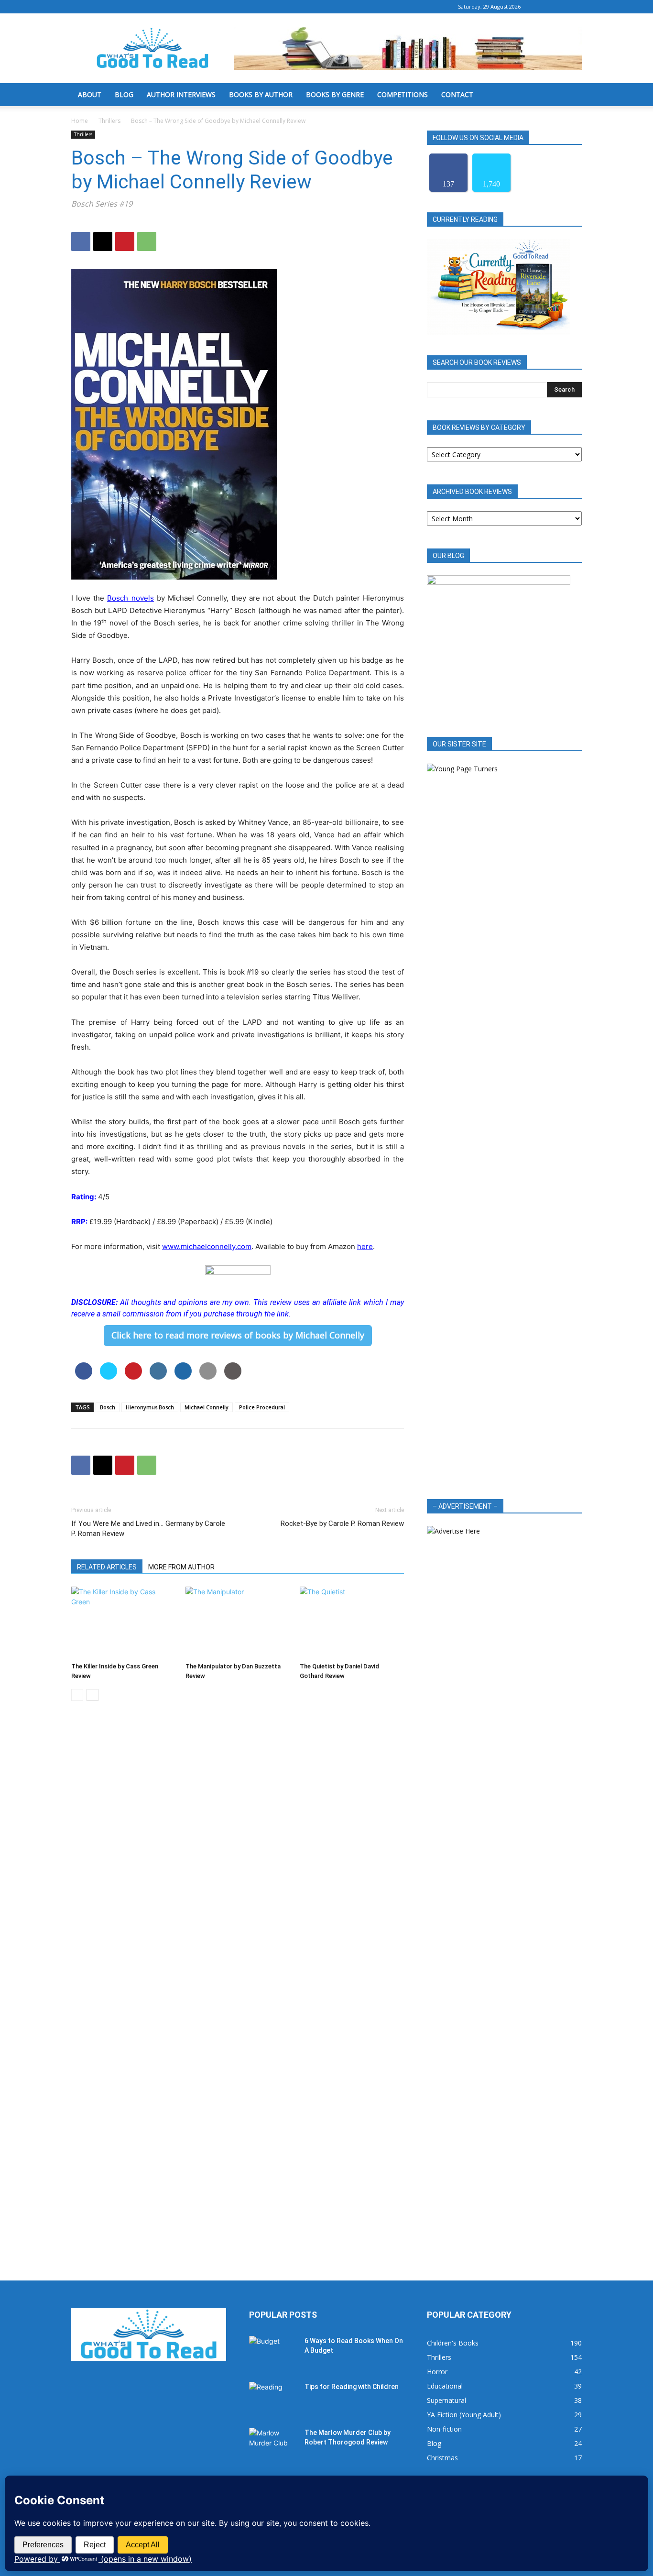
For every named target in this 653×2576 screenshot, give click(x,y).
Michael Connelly (207, 1407)
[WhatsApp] (147, 241)
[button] (570, 95)
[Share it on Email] (208, 1377)
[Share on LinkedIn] (158, 1377)
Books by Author (261, 94)
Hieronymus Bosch (150, 1407)
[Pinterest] (125, 241)
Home (80, 121)
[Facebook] (543, 7)
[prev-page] (77, 1695)
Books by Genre (335, 94)
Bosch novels (130, 598)
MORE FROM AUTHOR (181, 1567)
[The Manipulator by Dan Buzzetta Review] (238, 1622)
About (90, 94)
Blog (124, 94)
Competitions (403, 94)
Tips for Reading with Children (352, 2387)
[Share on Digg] (183, 1377)
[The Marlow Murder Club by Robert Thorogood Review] (273, 2444)
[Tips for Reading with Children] (273, 2399)
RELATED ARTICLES (107, 1567)
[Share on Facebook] (84, 1377)
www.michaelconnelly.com (207, 1246)
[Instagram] (559, 7)
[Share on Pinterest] (133, 1377)
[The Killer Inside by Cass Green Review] (123, 1622)
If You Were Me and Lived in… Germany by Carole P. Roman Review (148, 1529)
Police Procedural (262, 1407)
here (365, 1246)
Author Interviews (181, 94)
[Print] (233, 1377)
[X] (575, 7)
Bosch (108, 1407)
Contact (457, 94)
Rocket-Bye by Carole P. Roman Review (342, 1524)
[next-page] (93, 1695)
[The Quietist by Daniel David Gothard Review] (352, 1622)
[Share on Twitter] (109, 1377)
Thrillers (109, 121)
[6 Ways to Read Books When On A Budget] (273, 2353)
